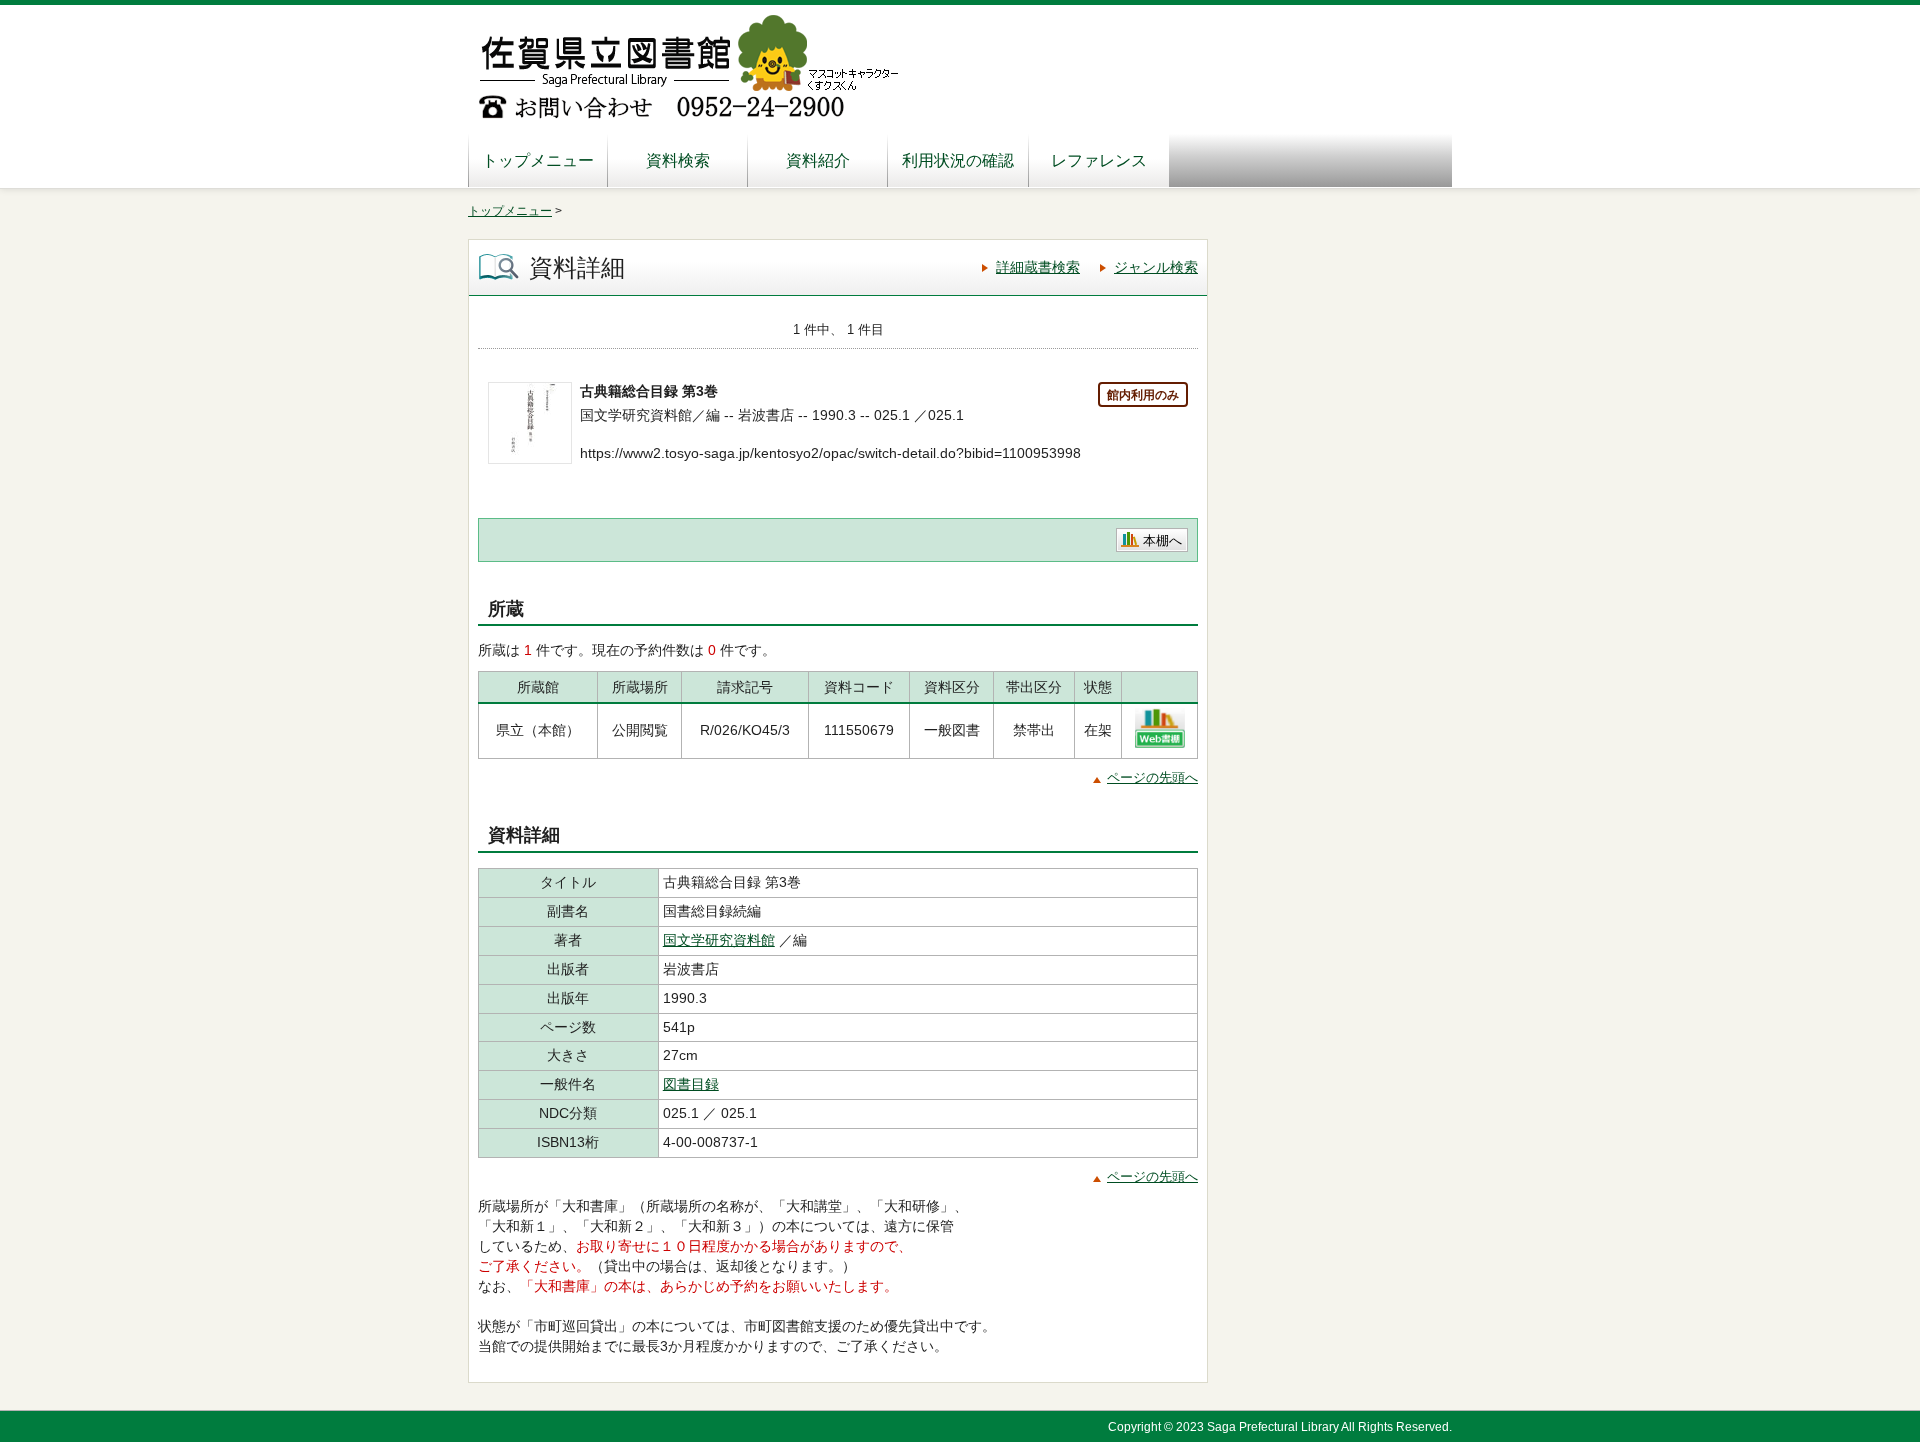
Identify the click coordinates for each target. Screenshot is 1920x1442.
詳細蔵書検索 (1038, 267)
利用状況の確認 (958, 160)
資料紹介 (818, 160)
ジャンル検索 (1156, 267)
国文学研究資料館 (719, 940)
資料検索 (678, 160)
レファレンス (1099, 160)
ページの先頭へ (1152, 777)
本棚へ (1162, 540)
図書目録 (691, 1084)
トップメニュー (538, 160)
